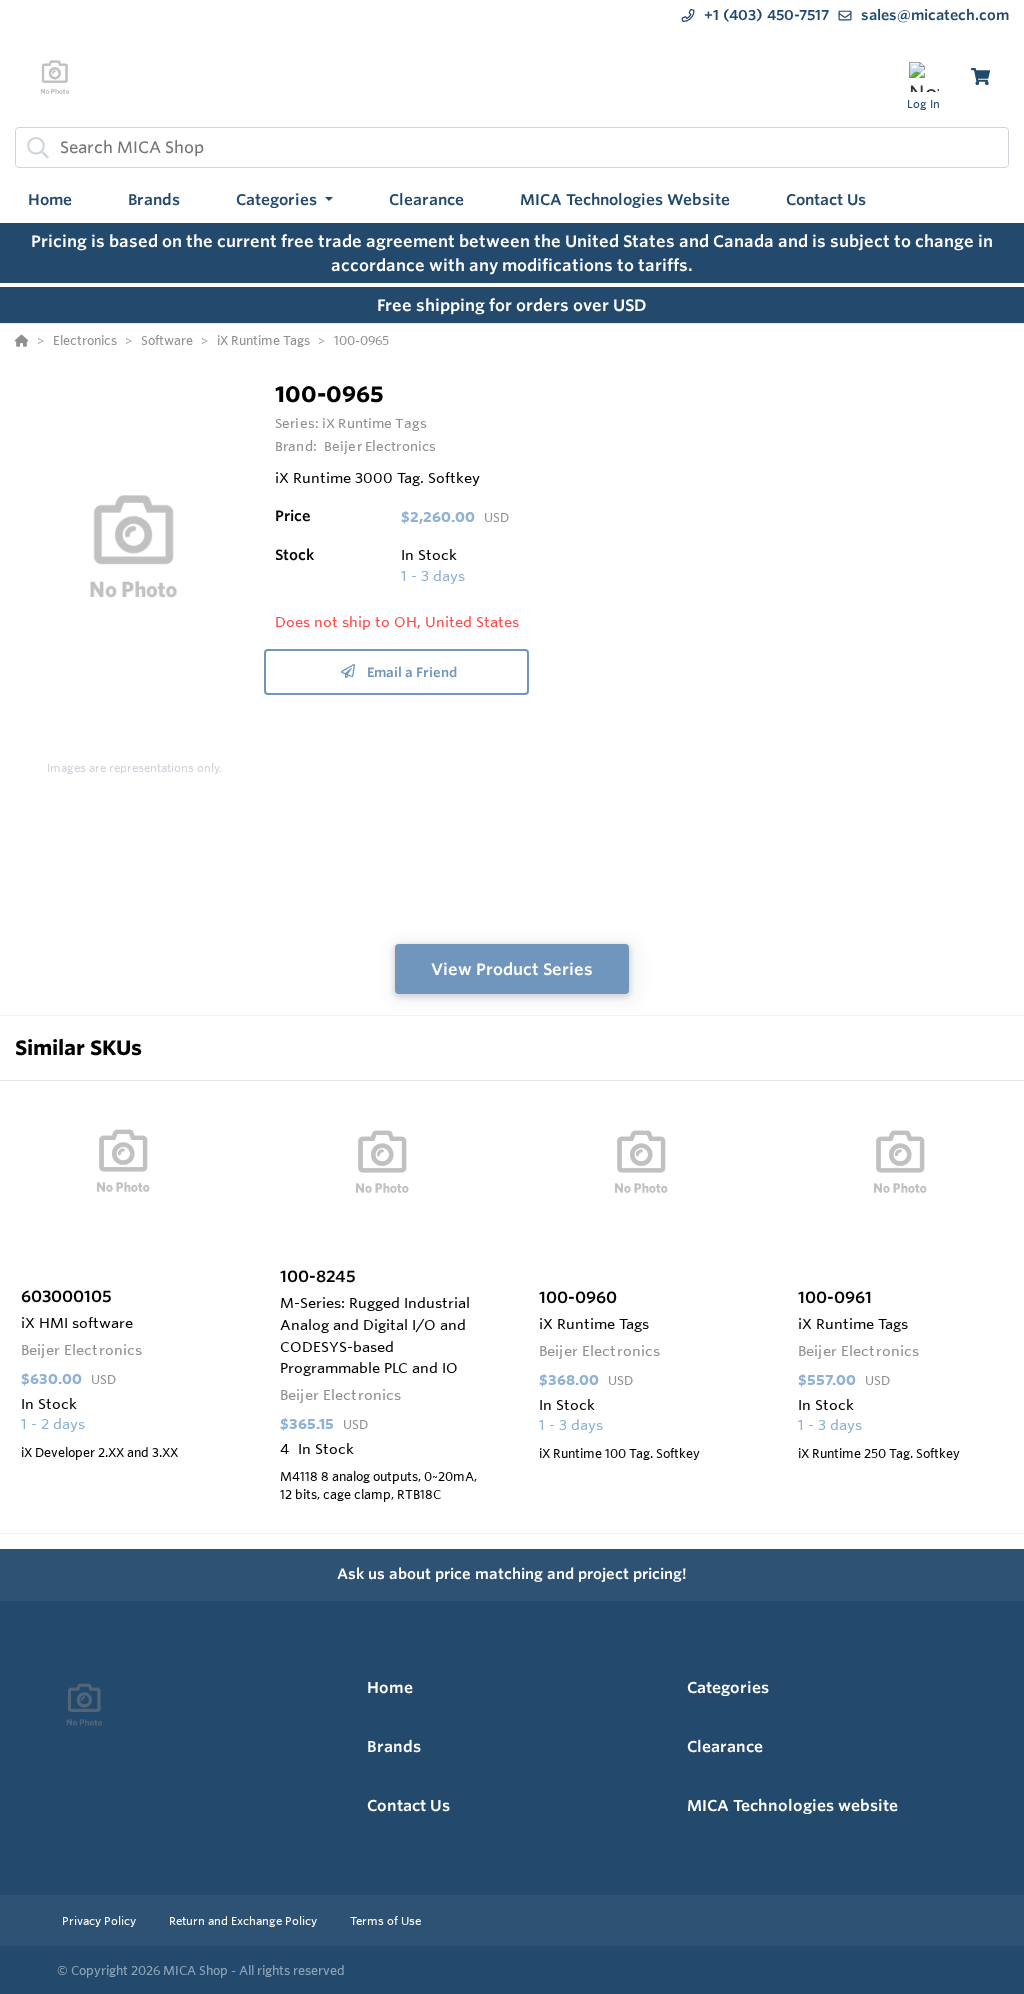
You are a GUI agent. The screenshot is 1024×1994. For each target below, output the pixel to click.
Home (390, 1687)
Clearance (725, 1746)
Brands (394, 1746)
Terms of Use (385, 1921)
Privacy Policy (100, 1921)
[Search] (34, 147)
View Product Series (512, 969)
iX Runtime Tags (374, 423)
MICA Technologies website (792, 1805)
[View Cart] (980, 76)
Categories (728, 1687)
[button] (284, 200)
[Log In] (923, 76)
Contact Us (408, 1805)
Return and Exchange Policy (244, 1921)
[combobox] (512, 147)
